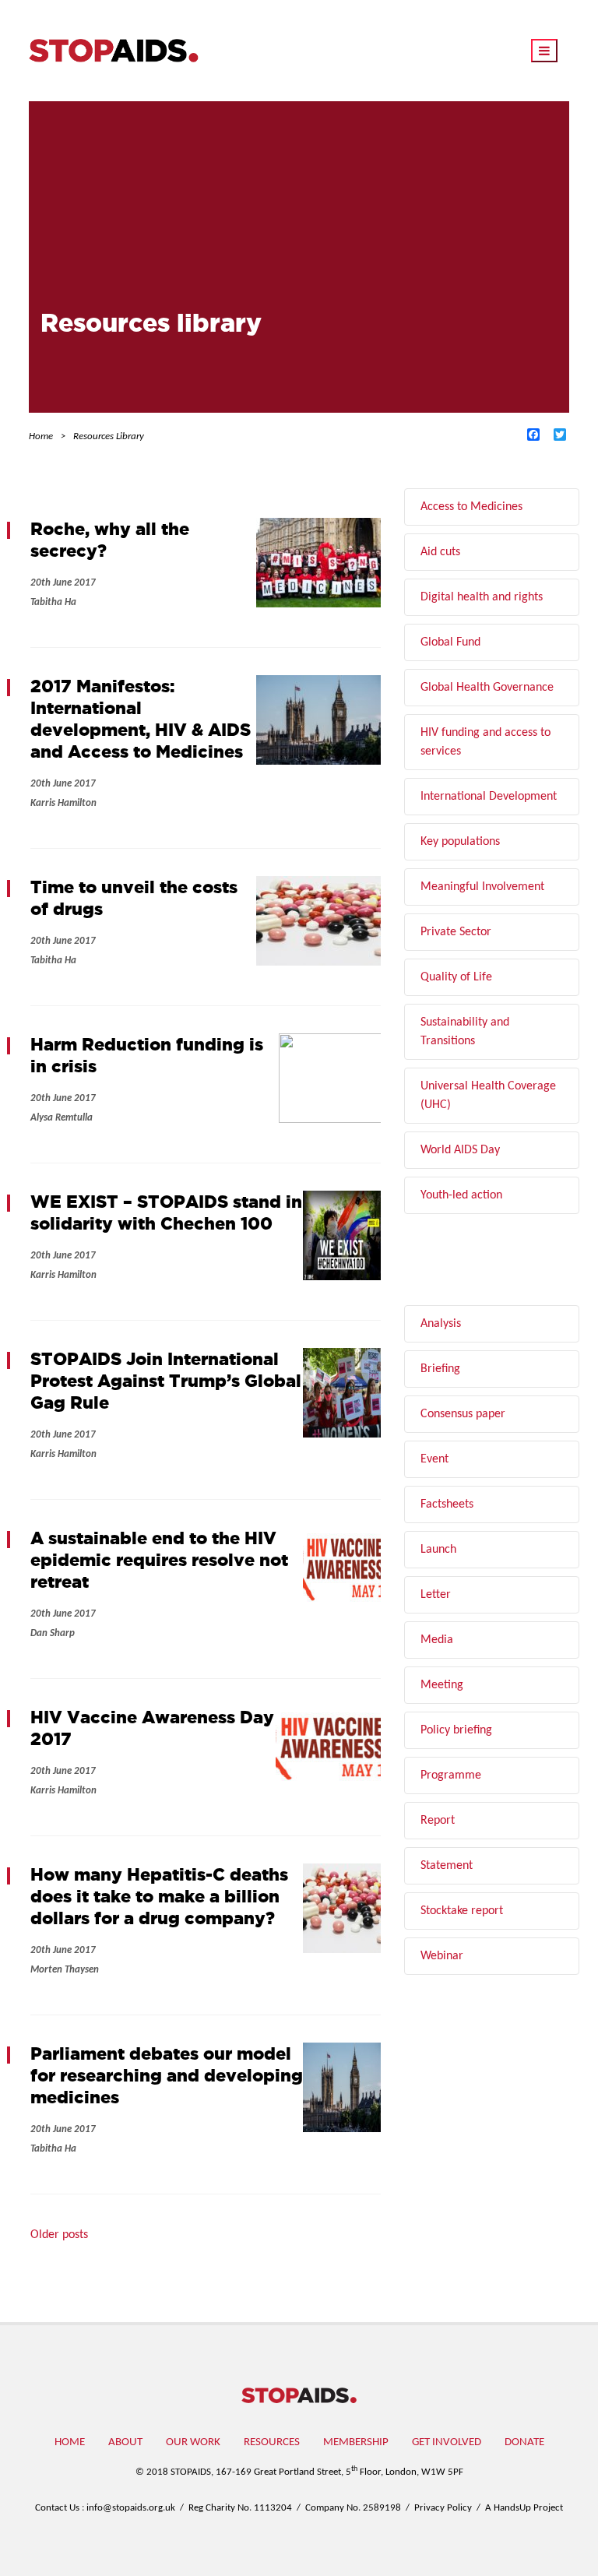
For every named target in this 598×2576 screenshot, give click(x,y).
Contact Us (57, 2508)
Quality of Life (456, 977)
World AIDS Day (460, 1150)
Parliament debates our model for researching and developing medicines (167, 2075)
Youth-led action (461, 1195)
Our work (193, 2442)
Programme (451, 1775)
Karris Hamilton (63, 803)
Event (434, 1459)
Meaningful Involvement (482, 887)
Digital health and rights (482, 597)
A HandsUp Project (524, 2508)
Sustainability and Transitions (465, 1032)
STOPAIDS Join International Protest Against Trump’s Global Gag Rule (166, 1380)
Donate (524, 2442)
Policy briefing (456, 1730)
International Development (489, 797)
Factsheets (447, 1504)
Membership (356, 2442)
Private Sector (456, 932)
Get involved (447, 2442)
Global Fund (450, 642)
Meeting (442, 1685)
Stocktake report (462, 1911)
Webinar (442, 1956)
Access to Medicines (471, 507)
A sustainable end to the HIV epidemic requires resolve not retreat (159, 1559)
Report (438, 1821)
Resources (272, 2442)
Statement (447, 1866)
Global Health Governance (487, 688)
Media (437, 1640)
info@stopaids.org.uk (131, 2508)
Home (70, 2442)
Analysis (441, 1324)
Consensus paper (463, 1414)
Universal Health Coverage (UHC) (488, 1096)
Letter (436, 1595)
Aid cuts (440, 552)
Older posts (59, 2235)
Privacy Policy (443, 2508)
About (125, 2442)
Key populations (460, 842)
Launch (438, 1550)
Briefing (440, 1369)
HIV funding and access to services (485, 742)
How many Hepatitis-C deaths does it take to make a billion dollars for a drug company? (159, 1896)
